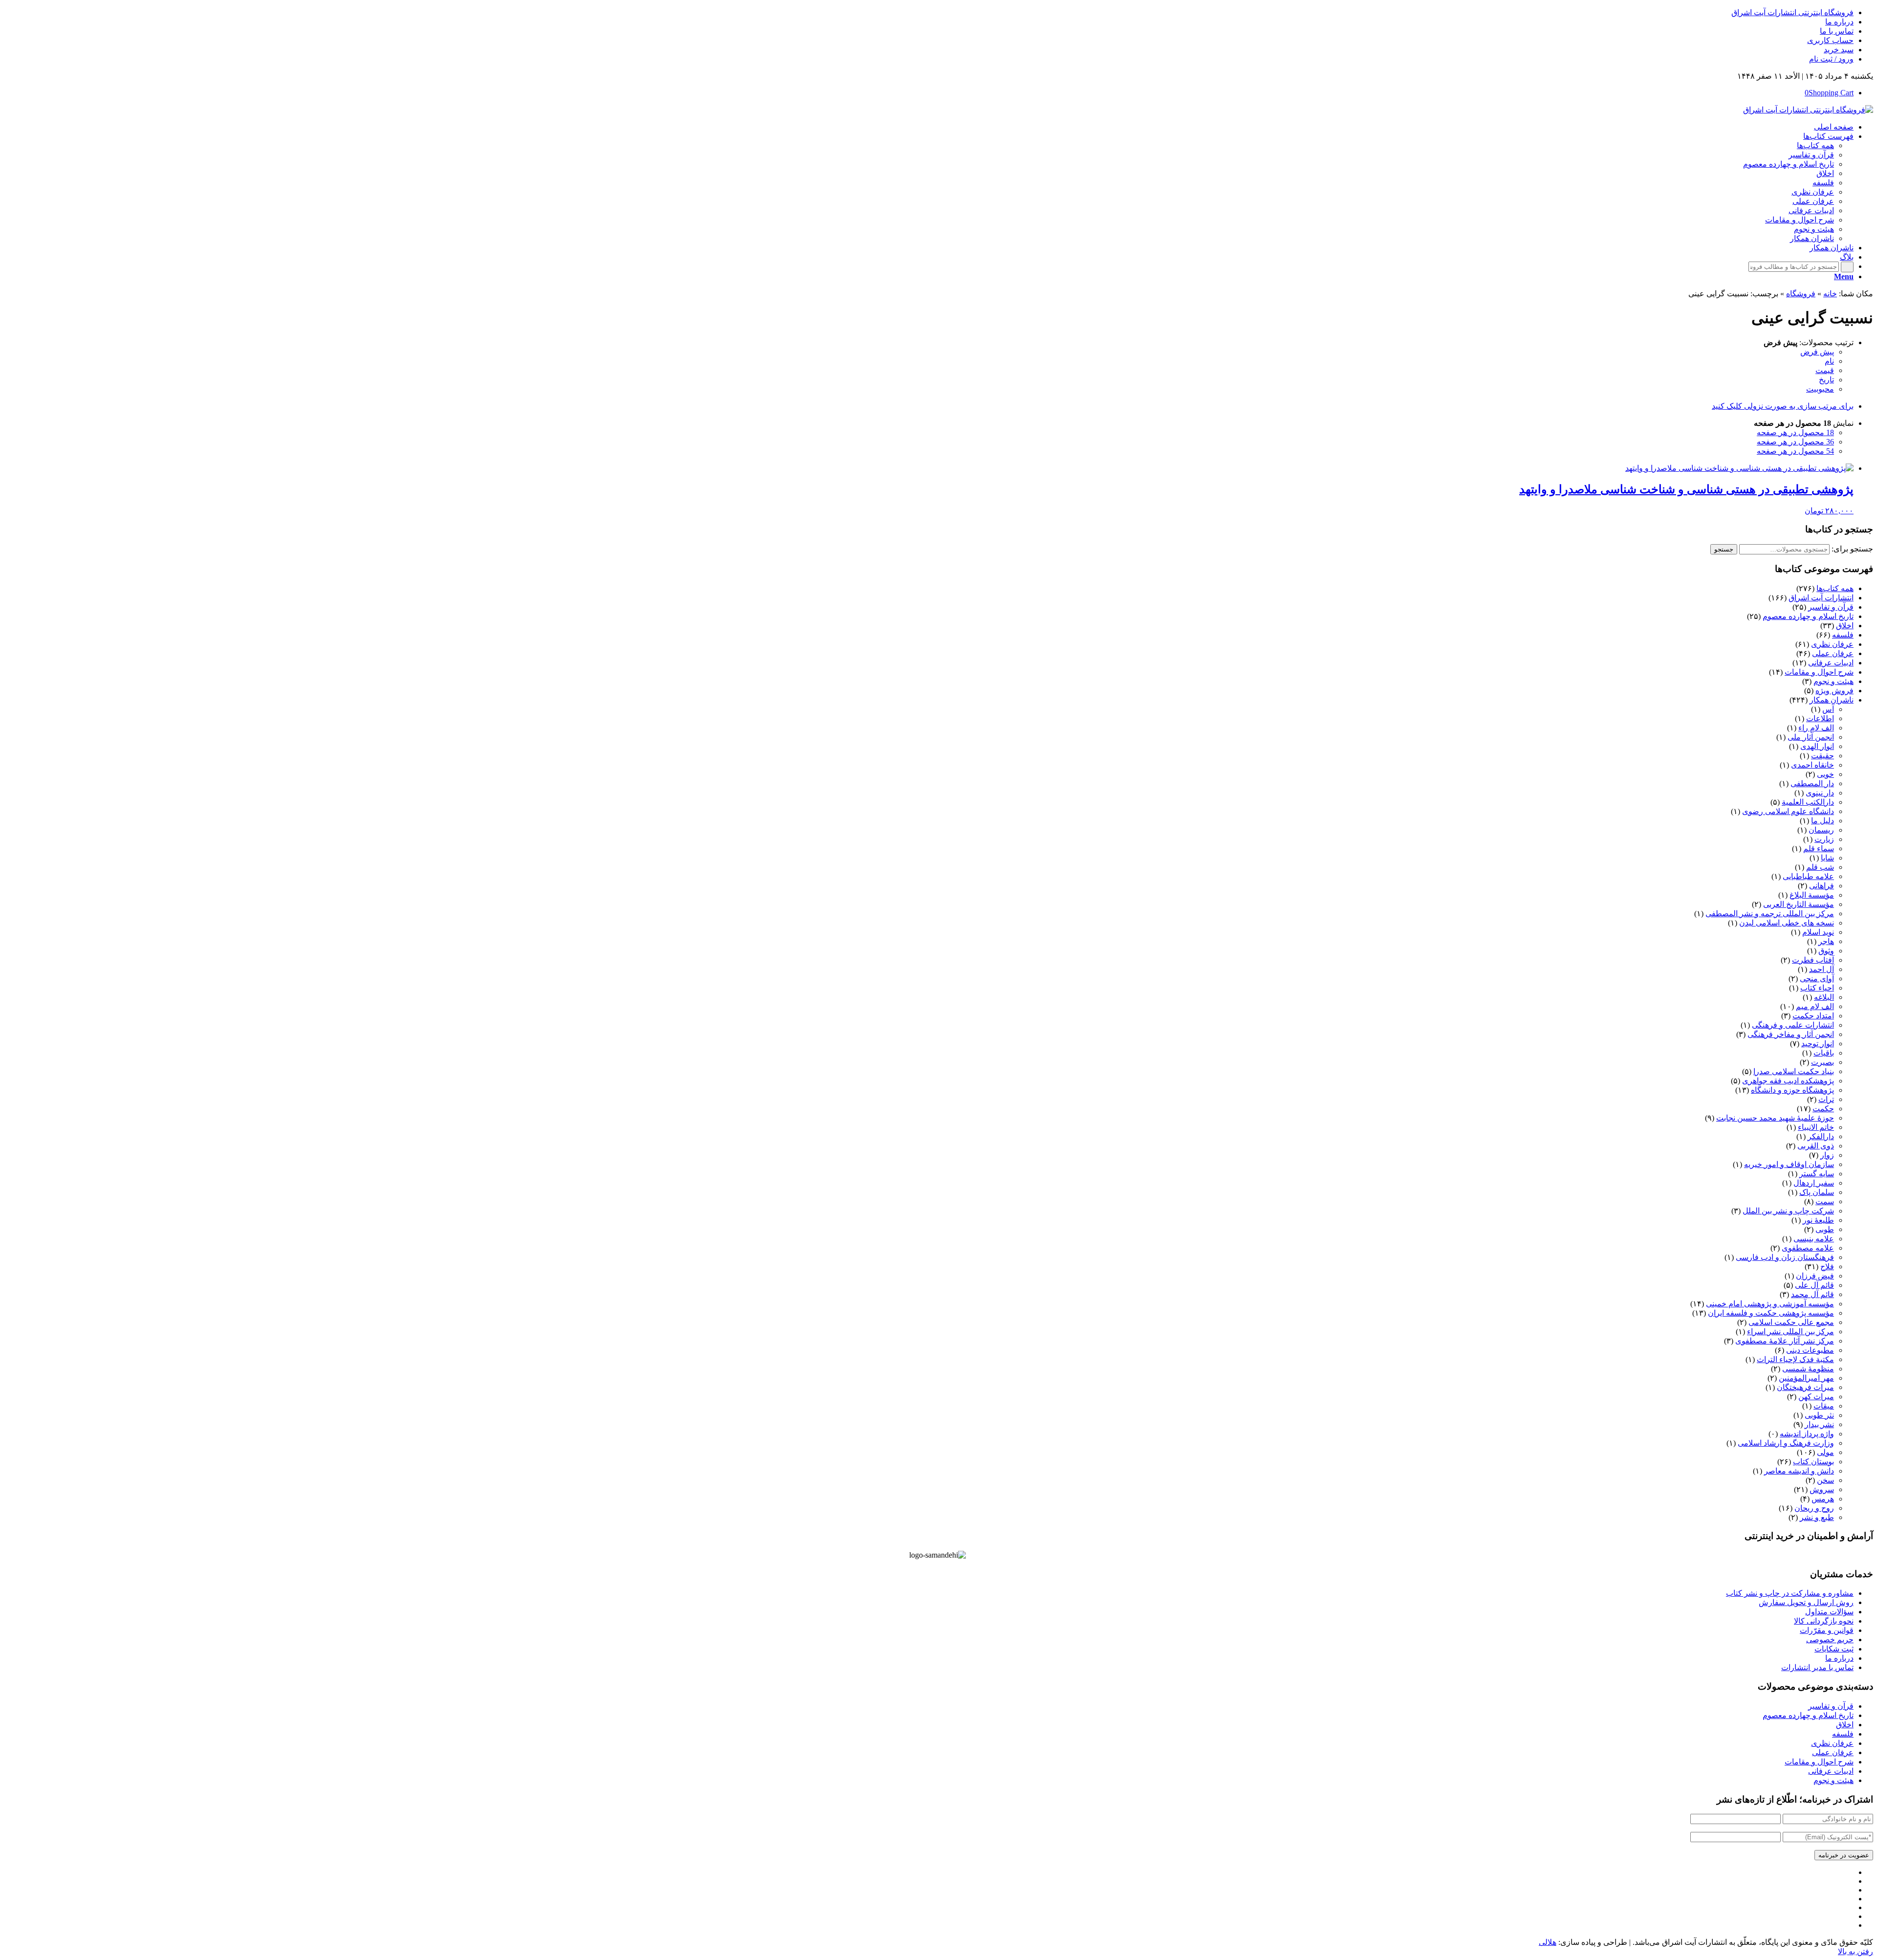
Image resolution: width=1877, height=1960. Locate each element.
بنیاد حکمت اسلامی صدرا (1794, 1071)
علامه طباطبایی (1808, 876)
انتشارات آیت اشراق (1821, 598)
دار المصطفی (1812, 783)
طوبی (1825, 1229)
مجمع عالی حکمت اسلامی (1791, 1322)
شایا (1827, 858)
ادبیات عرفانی (1831, 663)
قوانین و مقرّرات (1827, 1630)
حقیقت (1822, 756)
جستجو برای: (1852, 549)
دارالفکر (1821, 1136)
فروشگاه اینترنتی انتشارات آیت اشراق (1792, 12)
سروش (1822, 1489)
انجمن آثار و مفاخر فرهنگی (1791, 1034)
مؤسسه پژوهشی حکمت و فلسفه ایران (1771, 1313)
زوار (1827, 1155)
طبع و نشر (1817, 1517)
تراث (1826, 1099)
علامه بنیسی (1814, 1239)
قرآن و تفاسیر (1831, 607)
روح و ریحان (1814, 1508)
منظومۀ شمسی (1808, 1369)
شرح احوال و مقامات (1819, 672)
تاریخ (1826, 380)
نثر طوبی (1819, 1415)
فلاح (1827, 1266)
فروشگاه (1801, 294)
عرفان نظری (1832, 644)
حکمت (1823, 1109)
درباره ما (1839, 22)
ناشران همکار (1832, 700)
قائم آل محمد (1812, 1294)
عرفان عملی (1833, 653)
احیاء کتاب (1817, 988)
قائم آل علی (1814, 1285)
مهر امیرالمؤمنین (1806, 1378)
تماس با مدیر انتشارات (1817, 1667)
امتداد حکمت (1813, 1016)
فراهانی (1822, 886)
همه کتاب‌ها (1835, 588)
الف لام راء (1816, 728)
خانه (1830, 294)
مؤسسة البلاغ (1812, 895)
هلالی (1548, 1942)
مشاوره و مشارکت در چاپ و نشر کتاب (1790, 1593)
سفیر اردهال (1814, 1183)
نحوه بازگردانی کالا (1824, 1621)
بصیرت (1822, 1062)
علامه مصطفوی (1808, 1248)
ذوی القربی (1816, 1146)
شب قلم (1820, 867)
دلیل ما (1822, 821)
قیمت (1825, 370)
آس (1828, 709)
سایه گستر (1817, 1174)
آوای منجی (1817, 979)
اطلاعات (1820, 718)
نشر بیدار (1819, 1424)
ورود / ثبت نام (1831, 59)
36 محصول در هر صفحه (1795, 442)
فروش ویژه (1834, 691)
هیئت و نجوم (1833, 681)
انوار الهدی (1817, 746)
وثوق (1826, 951)
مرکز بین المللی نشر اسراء (1790, 1332)
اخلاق (1845, 626)
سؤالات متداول (1829, 1612)
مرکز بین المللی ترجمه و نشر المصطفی (1770, 914)
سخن (1825, 1480)
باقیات (1824, 1053)
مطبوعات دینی (1810, 1350)
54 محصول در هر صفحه (1795, 451)
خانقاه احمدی (1812, 765)
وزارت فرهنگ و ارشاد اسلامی (1786, 1443)
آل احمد (1822, 969)
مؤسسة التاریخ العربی (1799, 904)
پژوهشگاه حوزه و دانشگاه (1792, 1090)
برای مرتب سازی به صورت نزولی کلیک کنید (1783, 406)
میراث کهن (1816, 1397)
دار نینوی (1820, 793)
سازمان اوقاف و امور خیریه (1789, 1164)
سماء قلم (1819, 848)
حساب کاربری (1830, 40)
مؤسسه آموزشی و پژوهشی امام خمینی (1770, 1304)
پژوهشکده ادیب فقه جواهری (1788, 1081)
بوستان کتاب (1813, 1462)
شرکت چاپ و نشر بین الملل (1788, 1211)
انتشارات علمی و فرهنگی (1793, 1025)
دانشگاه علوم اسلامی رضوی (1788, 811)
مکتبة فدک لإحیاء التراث (1795, 1359)
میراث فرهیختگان (1805, 1387)
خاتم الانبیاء (1816, 1127)
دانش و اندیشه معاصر (1799, 1471)
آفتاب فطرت (1813, 960)
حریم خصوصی (1830, 1640)
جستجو (1724, 549)
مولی (1825, 1452)
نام (1829, 361)
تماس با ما (1837, 31)
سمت (1825, 1201)
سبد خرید (1839, 50)
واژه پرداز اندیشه (1807, 1434)
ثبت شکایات (1834, 1649)
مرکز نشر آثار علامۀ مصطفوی (1785, 1341)
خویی (1825, 774)
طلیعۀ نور (1818, 1220)
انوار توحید (1818, 1044)
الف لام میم (1815, 1006)
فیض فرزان (1815, 1276)
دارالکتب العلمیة (1808, 802)
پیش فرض (1817, 352)
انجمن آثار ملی (1811, 737)
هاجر (1826, 941)
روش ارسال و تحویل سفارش (1806, 1602)
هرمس (1823, 1499)
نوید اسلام (1818, 932)
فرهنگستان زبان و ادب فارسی (1785, 1257)
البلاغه (1824, 997)
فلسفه (1843, 635)
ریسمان (1821, 830)
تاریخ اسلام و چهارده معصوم (1808, 616)
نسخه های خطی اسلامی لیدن (1787, 923)
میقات (1824, 1406)
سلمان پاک (1817, 1192)
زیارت (1824, 839)
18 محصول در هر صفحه (1795, 432)
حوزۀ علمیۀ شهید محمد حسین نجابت (1775, 1118)
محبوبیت (1820, 389)
